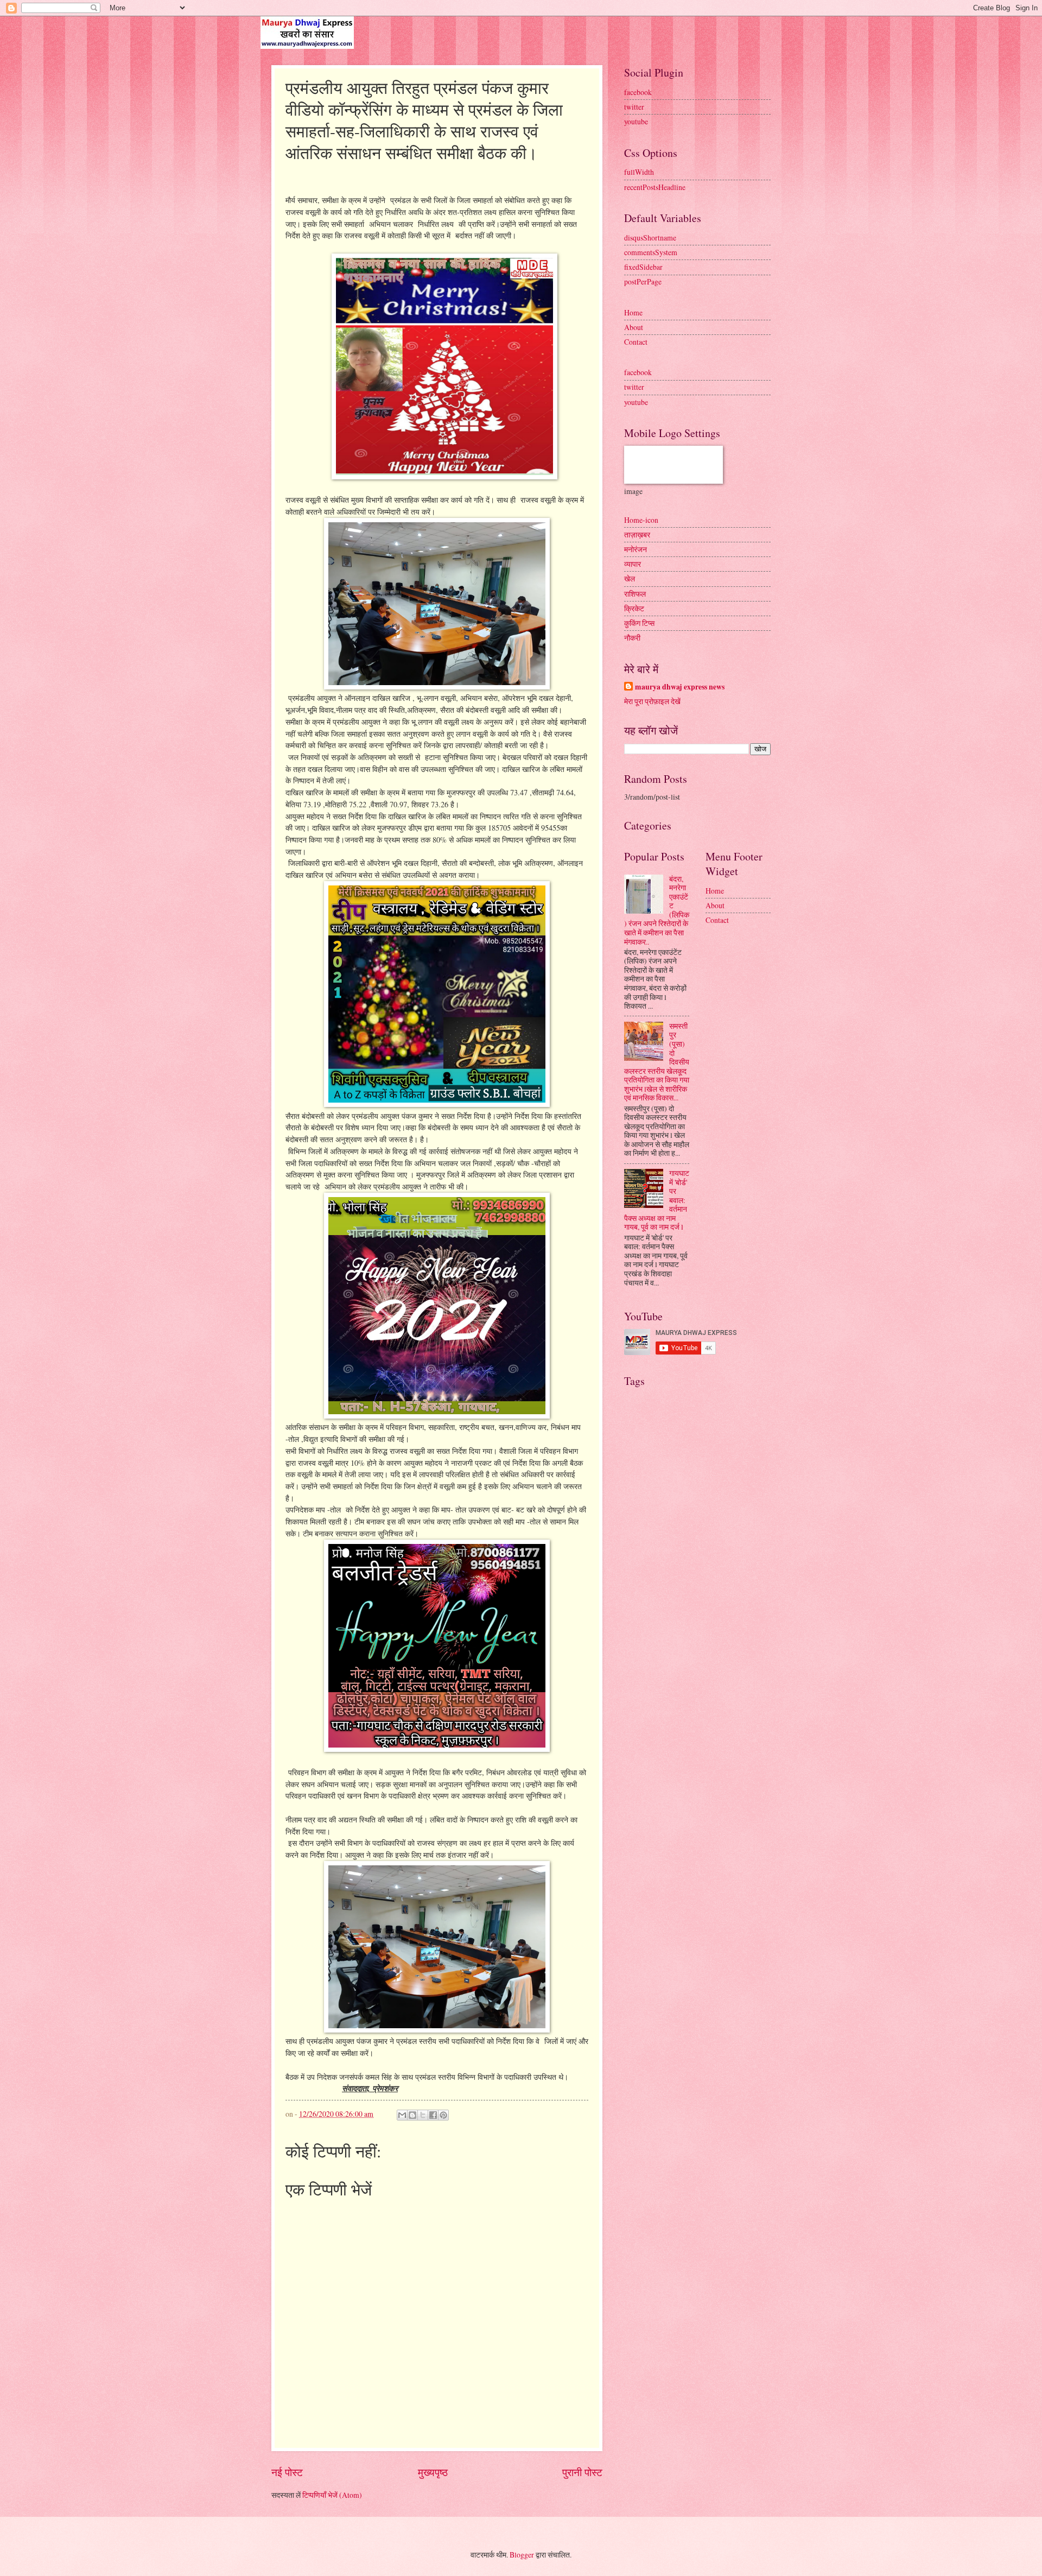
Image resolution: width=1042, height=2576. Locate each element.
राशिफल (635, 594)
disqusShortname (650, 238)
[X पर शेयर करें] (423, 2115)
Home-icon (641, 520)
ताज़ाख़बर (637, 534)
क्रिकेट (634, 608)
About (634, 327)
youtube (636, 121)
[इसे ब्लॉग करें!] (412, 2115)
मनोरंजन (636, 549)
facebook (638, 92)
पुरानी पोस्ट (582, 2472)
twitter (634, 107)
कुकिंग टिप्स (639, 623)
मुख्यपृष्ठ (433, 2472)
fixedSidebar (643, 267)
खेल (630, 578)
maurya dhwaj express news (680, 687)
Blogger (522, 2555)
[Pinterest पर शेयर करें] (443, 2115)
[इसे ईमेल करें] (402, 2115)
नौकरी (632, 638)
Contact (636, 342)
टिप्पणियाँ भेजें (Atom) (332, 2495)
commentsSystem (651, 252)
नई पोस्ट (287, 2472)
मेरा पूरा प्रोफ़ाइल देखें (652, 701)
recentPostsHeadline (655, 187)
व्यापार (633, 564)
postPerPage (643, 281)
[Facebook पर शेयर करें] (433, 2115)
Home (633, 312)
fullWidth (639, 172)
